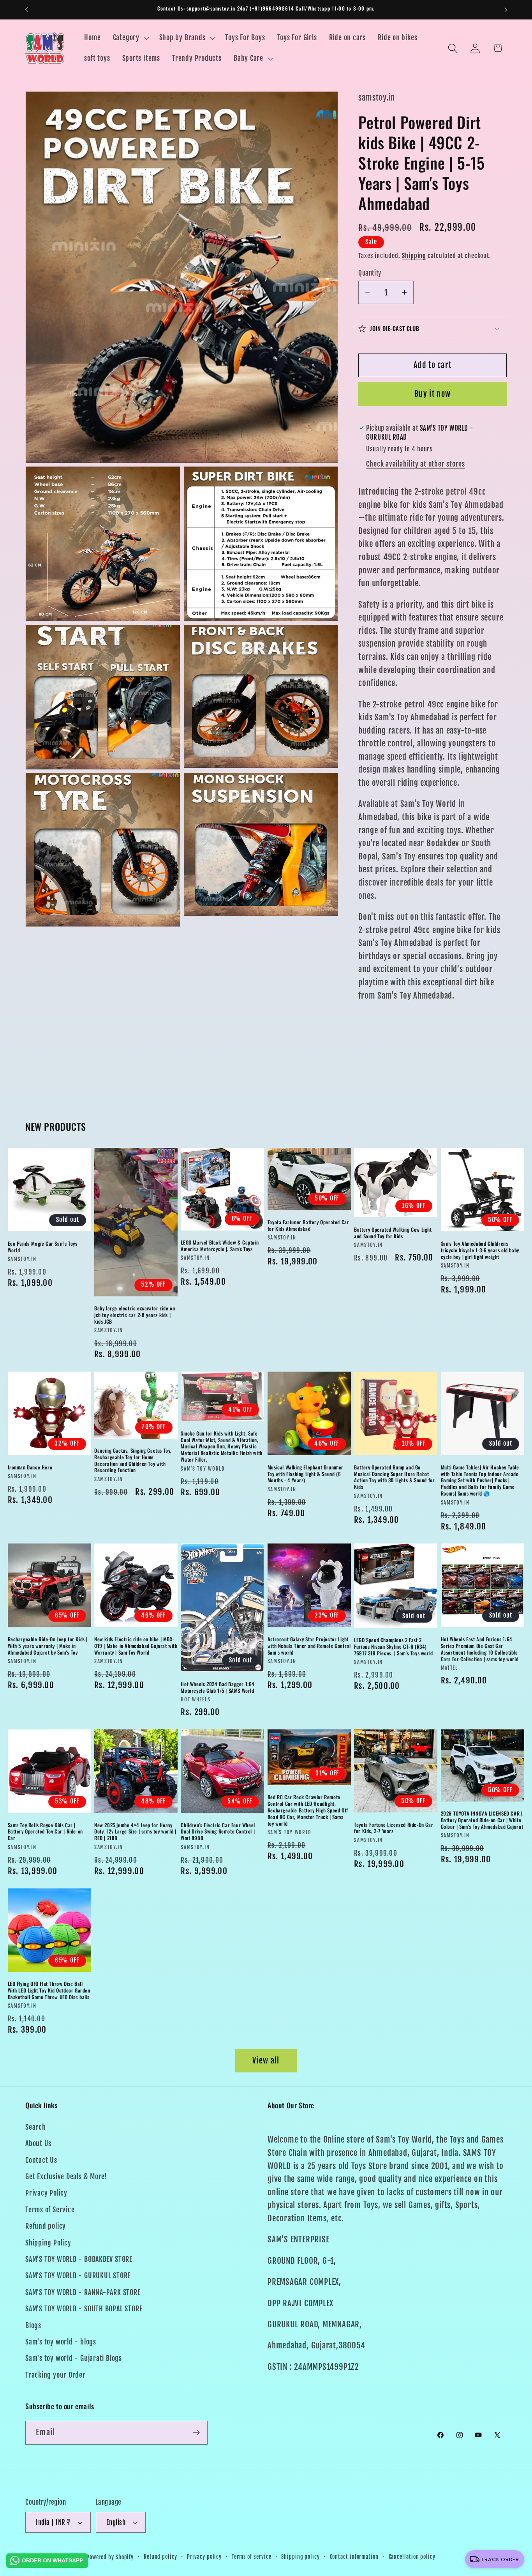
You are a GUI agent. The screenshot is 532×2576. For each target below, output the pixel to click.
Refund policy (46, 2226)
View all (266, 2061)
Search (36, 2127)
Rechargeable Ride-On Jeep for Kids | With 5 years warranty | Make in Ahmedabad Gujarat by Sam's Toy (48, 1646)
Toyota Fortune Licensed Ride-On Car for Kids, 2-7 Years (394, 1828)
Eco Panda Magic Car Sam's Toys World (43, 1247)
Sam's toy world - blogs (61, 2342)
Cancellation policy (412, 2557)
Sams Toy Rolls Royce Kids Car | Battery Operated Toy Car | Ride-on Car (45, 1832)
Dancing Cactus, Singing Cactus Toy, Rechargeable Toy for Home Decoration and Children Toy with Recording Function (133, 1460)
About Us (38, 2144)
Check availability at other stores (416, 464)
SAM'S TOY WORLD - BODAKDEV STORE (79, 2259)
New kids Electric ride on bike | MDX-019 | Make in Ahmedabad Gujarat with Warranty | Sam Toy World (136, 1646)
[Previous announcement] (26, 10)
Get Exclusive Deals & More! (66, 2177)
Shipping (414, 256)
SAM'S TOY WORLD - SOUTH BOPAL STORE (84, 2309)
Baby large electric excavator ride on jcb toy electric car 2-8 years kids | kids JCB (135, 1315)
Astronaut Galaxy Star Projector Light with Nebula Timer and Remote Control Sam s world (309, 1646)
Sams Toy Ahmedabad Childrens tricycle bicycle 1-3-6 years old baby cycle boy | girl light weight (480, 1250)
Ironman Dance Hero (30, 1467)
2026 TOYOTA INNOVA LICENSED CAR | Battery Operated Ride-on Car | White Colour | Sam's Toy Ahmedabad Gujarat (482, 1820)
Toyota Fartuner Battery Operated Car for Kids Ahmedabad (308, 1225)
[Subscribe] (196, 2433)
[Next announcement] (506, 10)
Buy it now (432, 394)
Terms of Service (50, 2210)
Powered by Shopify (110, 2557)
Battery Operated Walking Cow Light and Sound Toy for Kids (393, 1233)
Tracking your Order (55, 2375)
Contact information (354, 2557)
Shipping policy (300, 2557)
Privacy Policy (46, 2193)
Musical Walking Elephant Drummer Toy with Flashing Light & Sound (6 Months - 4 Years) (306, 1474)
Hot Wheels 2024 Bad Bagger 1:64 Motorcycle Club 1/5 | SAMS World (218, 1687)
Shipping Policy (48, 2243)
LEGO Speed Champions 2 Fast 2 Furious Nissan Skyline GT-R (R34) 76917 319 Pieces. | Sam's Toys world (394, 1647)
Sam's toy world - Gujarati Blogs (74, 2358)
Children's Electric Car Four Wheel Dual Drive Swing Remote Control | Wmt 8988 (218, 1832)
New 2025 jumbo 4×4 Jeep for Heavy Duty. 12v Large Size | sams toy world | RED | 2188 (135, 1832)
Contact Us (41, 2160)
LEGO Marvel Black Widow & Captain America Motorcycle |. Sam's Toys (220, 1246)
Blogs (33, 2326)
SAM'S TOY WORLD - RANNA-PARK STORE (83, 2292)
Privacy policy (204, 2557)
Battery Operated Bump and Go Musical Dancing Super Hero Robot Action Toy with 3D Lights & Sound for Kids (394, 1477)
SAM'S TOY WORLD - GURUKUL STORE (78, 2276)
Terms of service (252, 2557)
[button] (130, 38)
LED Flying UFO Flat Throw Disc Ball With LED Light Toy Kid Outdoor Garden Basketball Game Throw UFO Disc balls (49, 1990)
